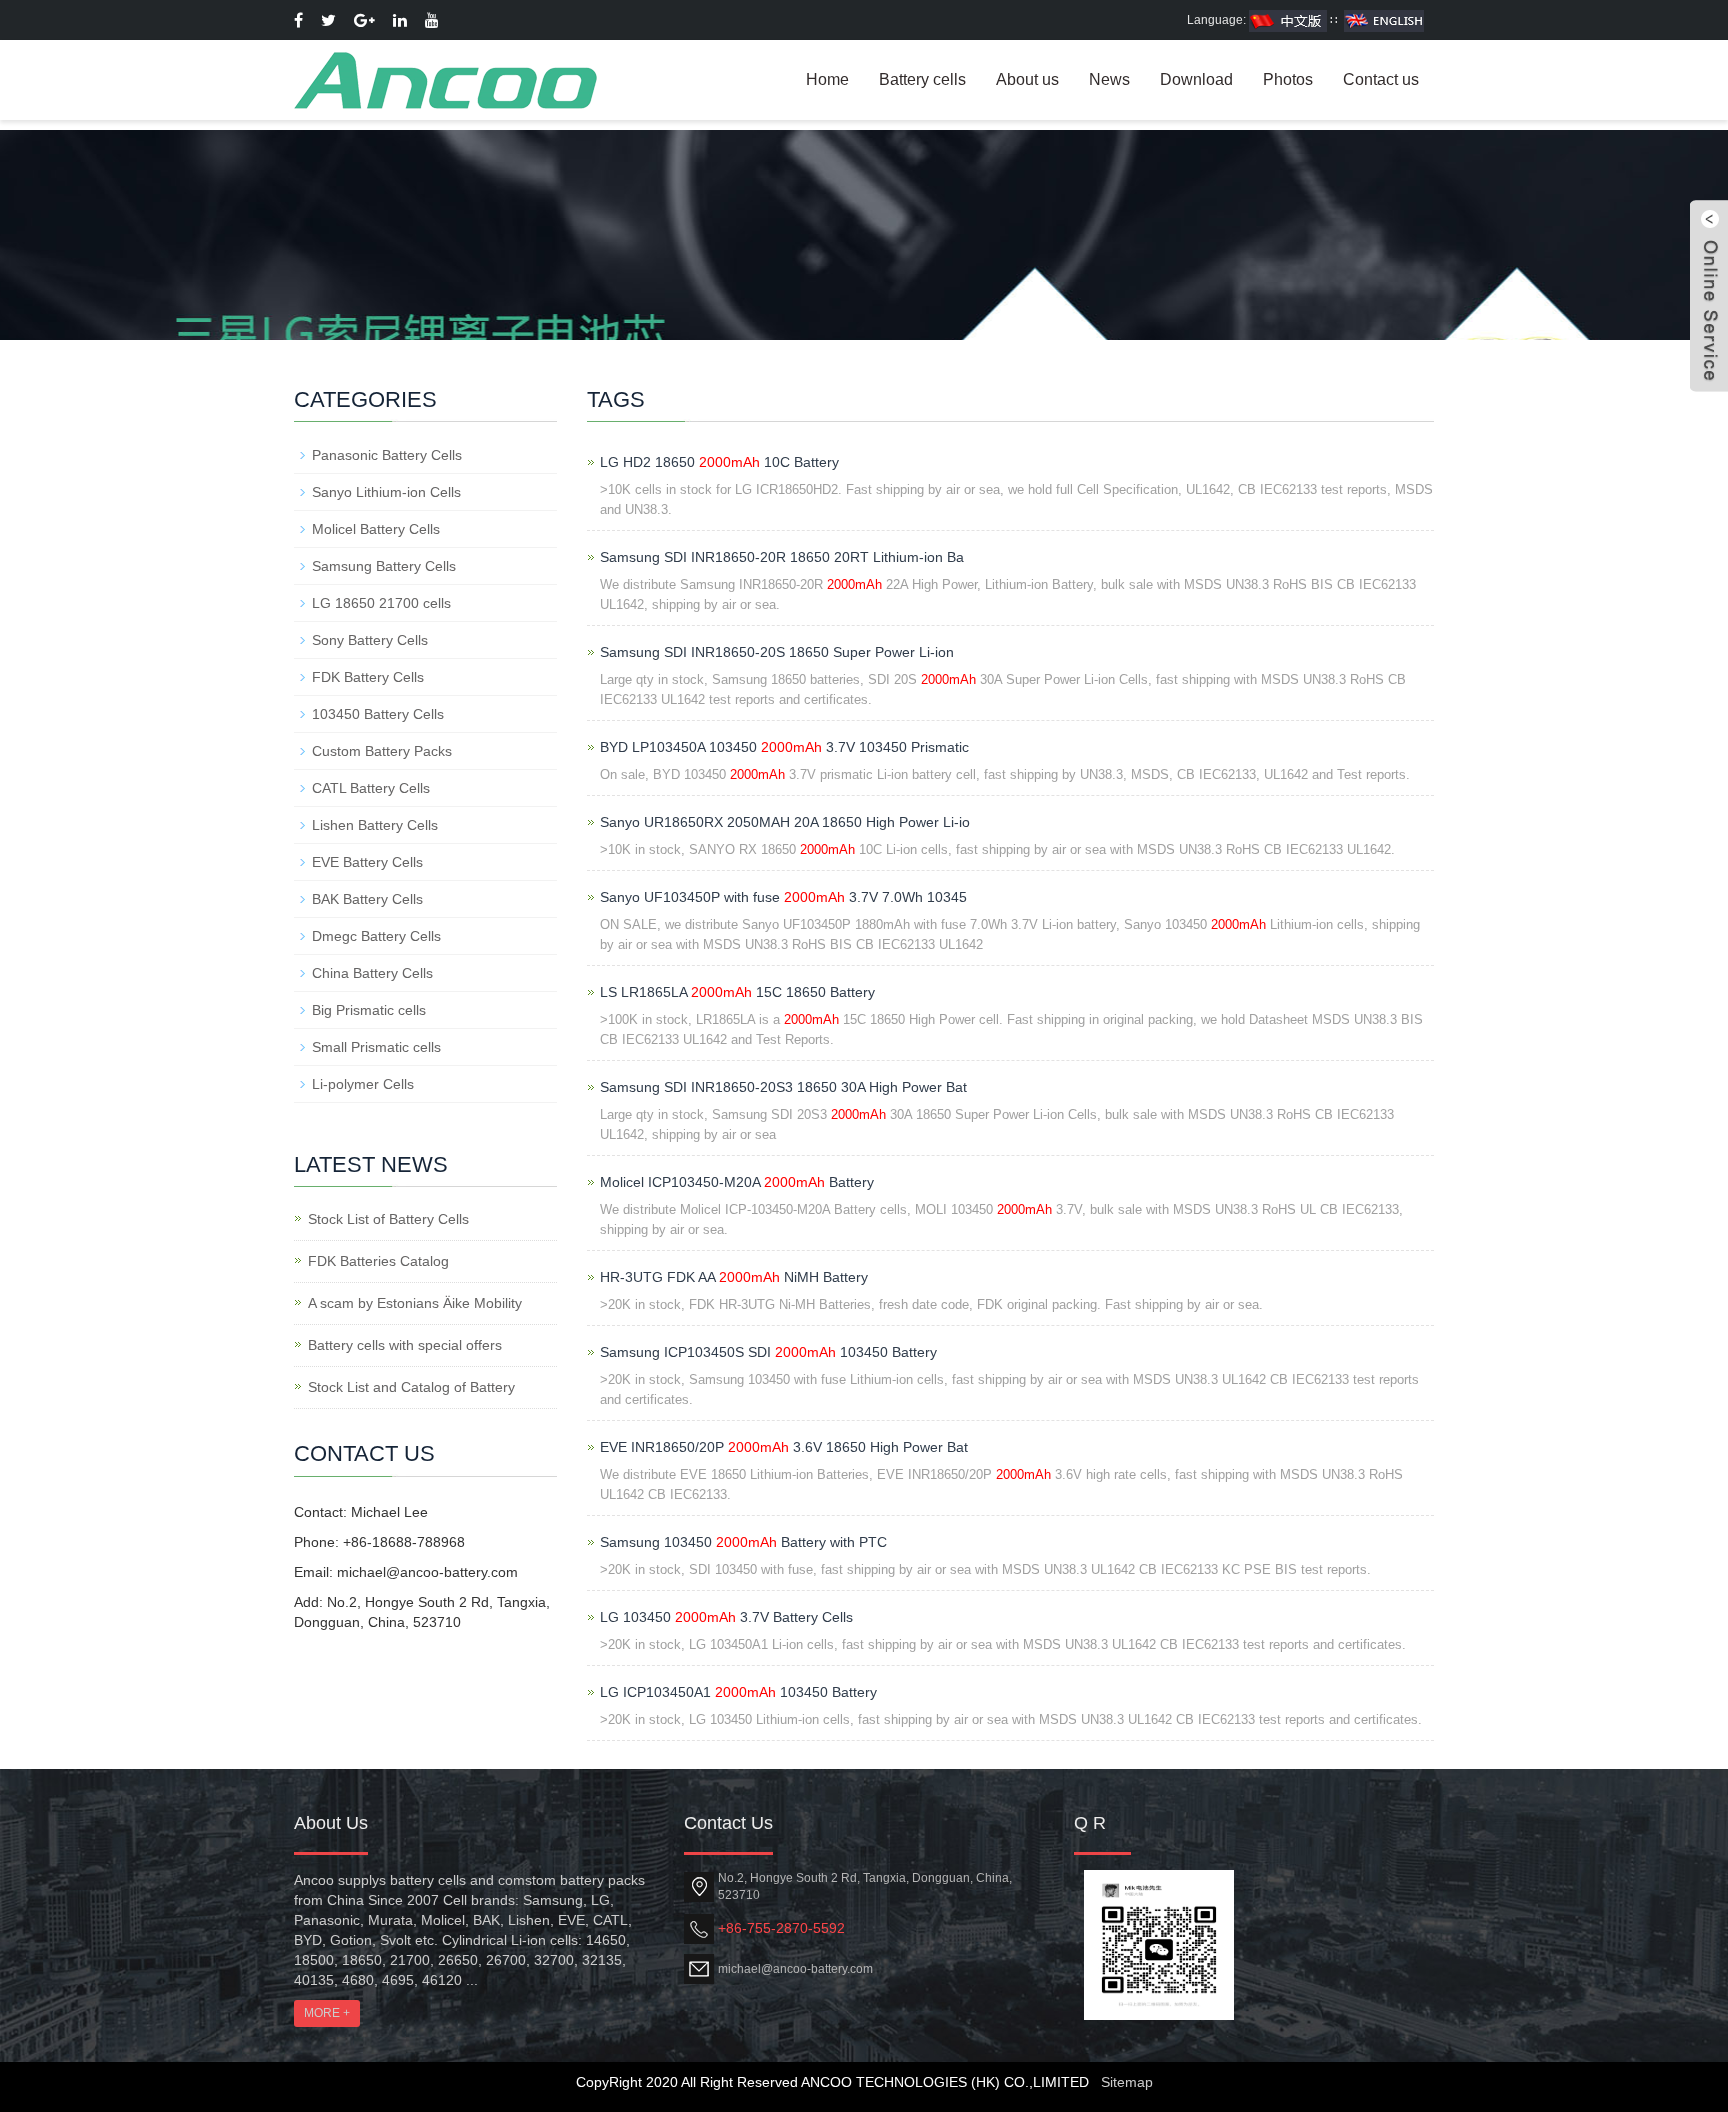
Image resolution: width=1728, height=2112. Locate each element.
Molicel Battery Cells (376, 529)
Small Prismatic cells (376, 1047)
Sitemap (1127, 2082)
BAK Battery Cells (367, 899)
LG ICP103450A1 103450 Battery (738, 1692)
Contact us (1381, 79)
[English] (1384, 20)
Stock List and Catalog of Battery (411, 1387)
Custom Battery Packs (382, 751)
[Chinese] (1288, 20)
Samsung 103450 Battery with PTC (743, 1542)
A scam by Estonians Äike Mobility (415, 1303)
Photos (1288, 79)
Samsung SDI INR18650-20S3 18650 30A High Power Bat (783, 1087)
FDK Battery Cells (368, 677)
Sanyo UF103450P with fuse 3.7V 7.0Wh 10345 (783, 897)
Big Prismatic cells (369, 1010)
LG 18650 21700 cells (381, 603)
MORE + (327, 2013)
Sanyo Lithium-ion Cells (386, 492)
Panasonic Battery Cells (387, 455)
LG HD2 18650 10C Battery (719, 462)
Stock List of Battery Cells (388, 1219)
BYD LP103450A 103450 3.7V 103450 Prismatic (784, 747)
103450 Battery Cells (378, 714)
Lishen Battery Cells (375, 825)
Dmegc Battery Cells (376, 936)
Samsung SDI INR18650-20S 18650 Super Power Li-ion (777, 652)
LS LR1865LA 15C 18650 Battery (737, 992)
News (1109, 79)
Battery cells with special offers (405, 1345)
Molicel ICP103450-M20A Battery (737, 1182)
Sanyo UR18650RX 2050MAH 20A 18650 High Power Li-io (785, 822)
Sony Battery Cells (370, 640)
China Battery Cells (372, 973)
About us (1027, 79)
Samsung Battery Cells (384, 566)
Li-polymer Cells (363, 1084)
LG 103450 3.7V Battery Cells (726, 1617)
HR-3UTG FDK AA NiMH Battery (734, 1277)
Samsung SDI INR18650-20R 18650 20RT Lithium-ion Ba (782, 557)
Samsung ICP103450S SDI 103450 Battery (768, 1352)
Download (1196, 79)
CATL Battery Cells (371, 788)
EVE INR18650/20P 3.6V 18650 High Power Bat (784, 1447)
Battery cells (922, 79)
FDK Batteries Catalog (378, 1261)
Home (827, 79)
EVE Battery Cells (367, 862)
